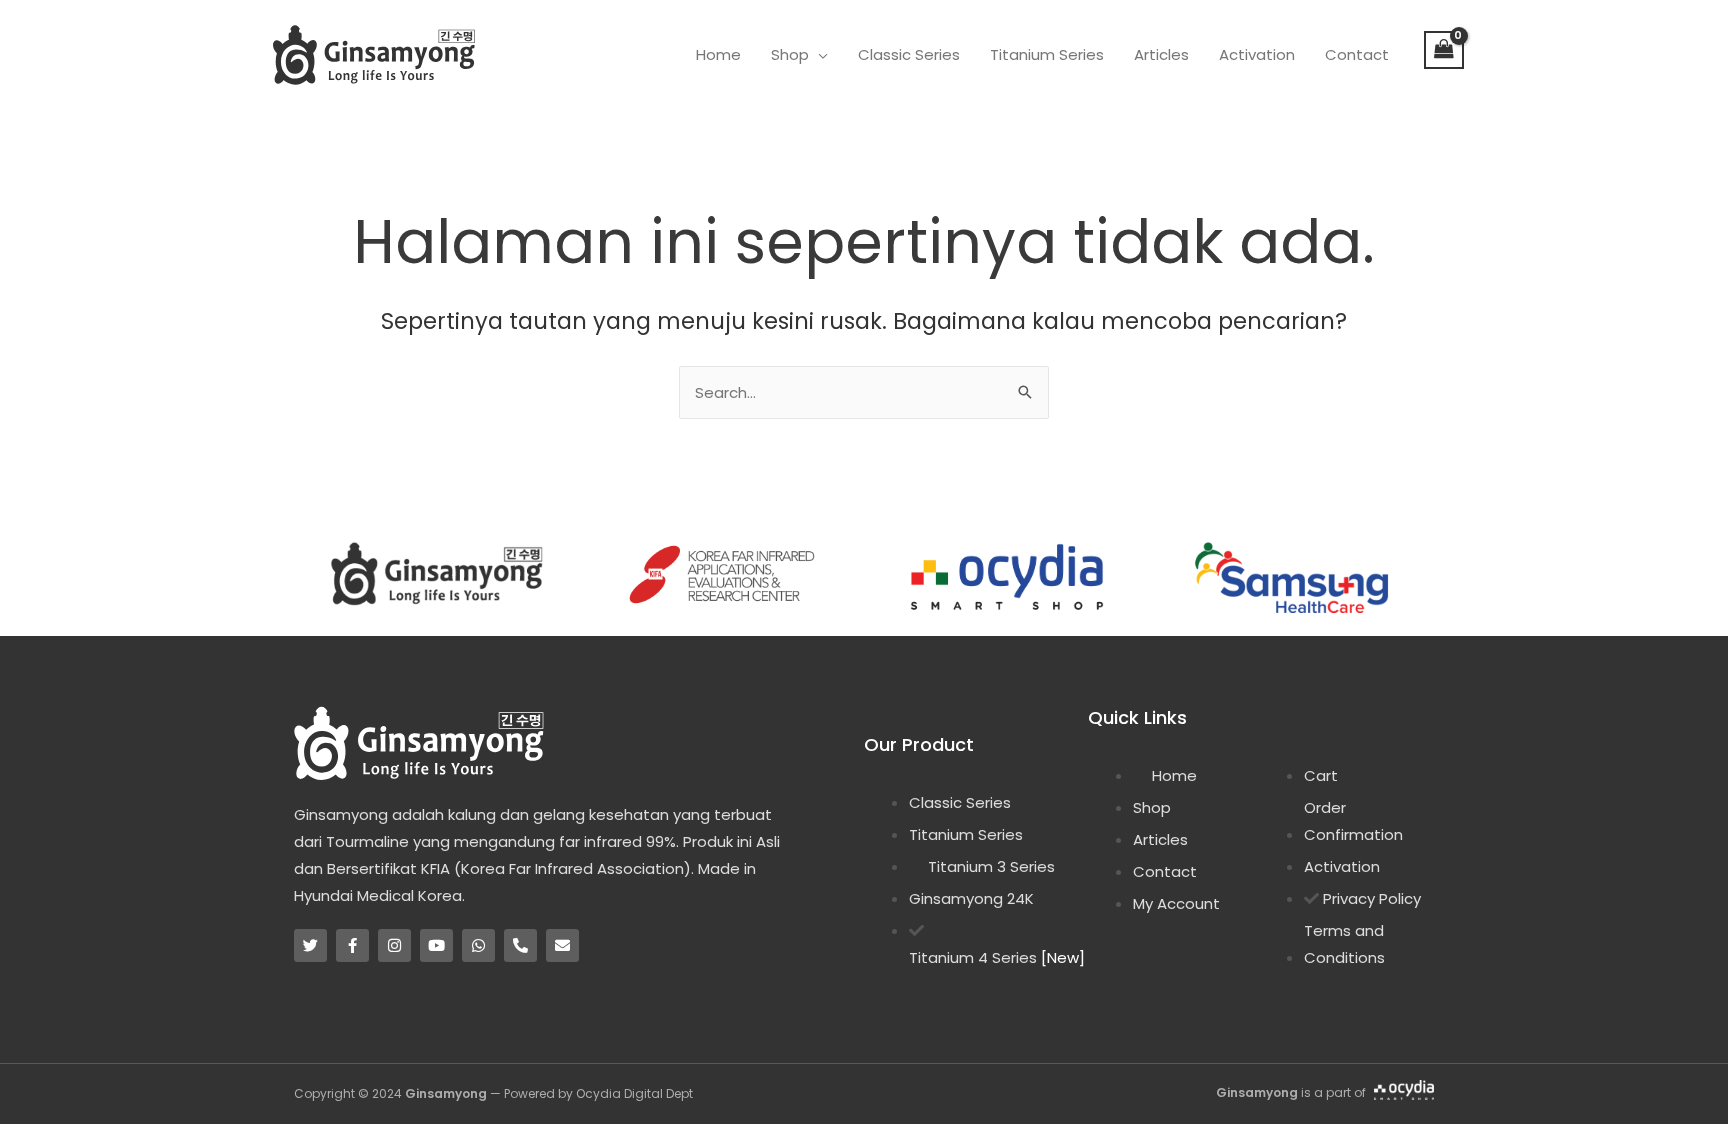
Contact (1357, 54)
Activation (1257, 54)
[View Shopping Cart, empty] (1444, 50)
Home (718, 54)
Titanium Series (1047, 54)
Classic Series (909, 54)
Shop (790, 54)
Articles (1161, 54)
